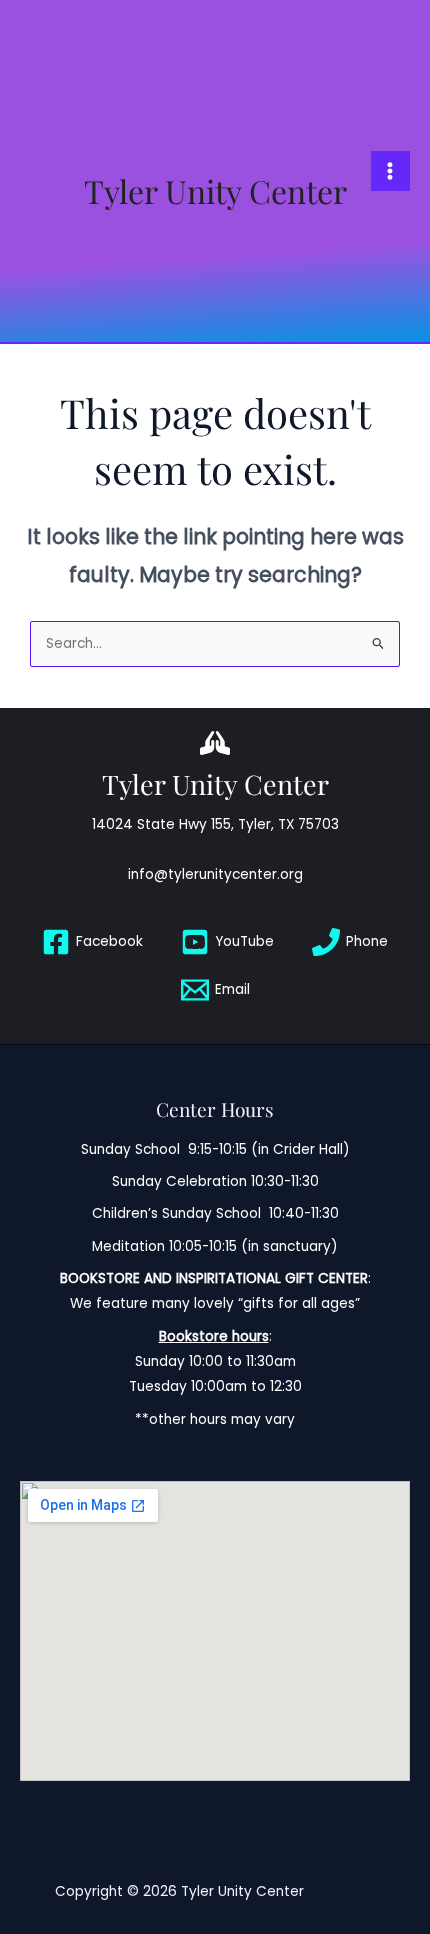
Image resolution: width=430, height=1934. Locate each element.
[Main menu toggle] (390, 170)
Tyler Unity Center (215, 190)
